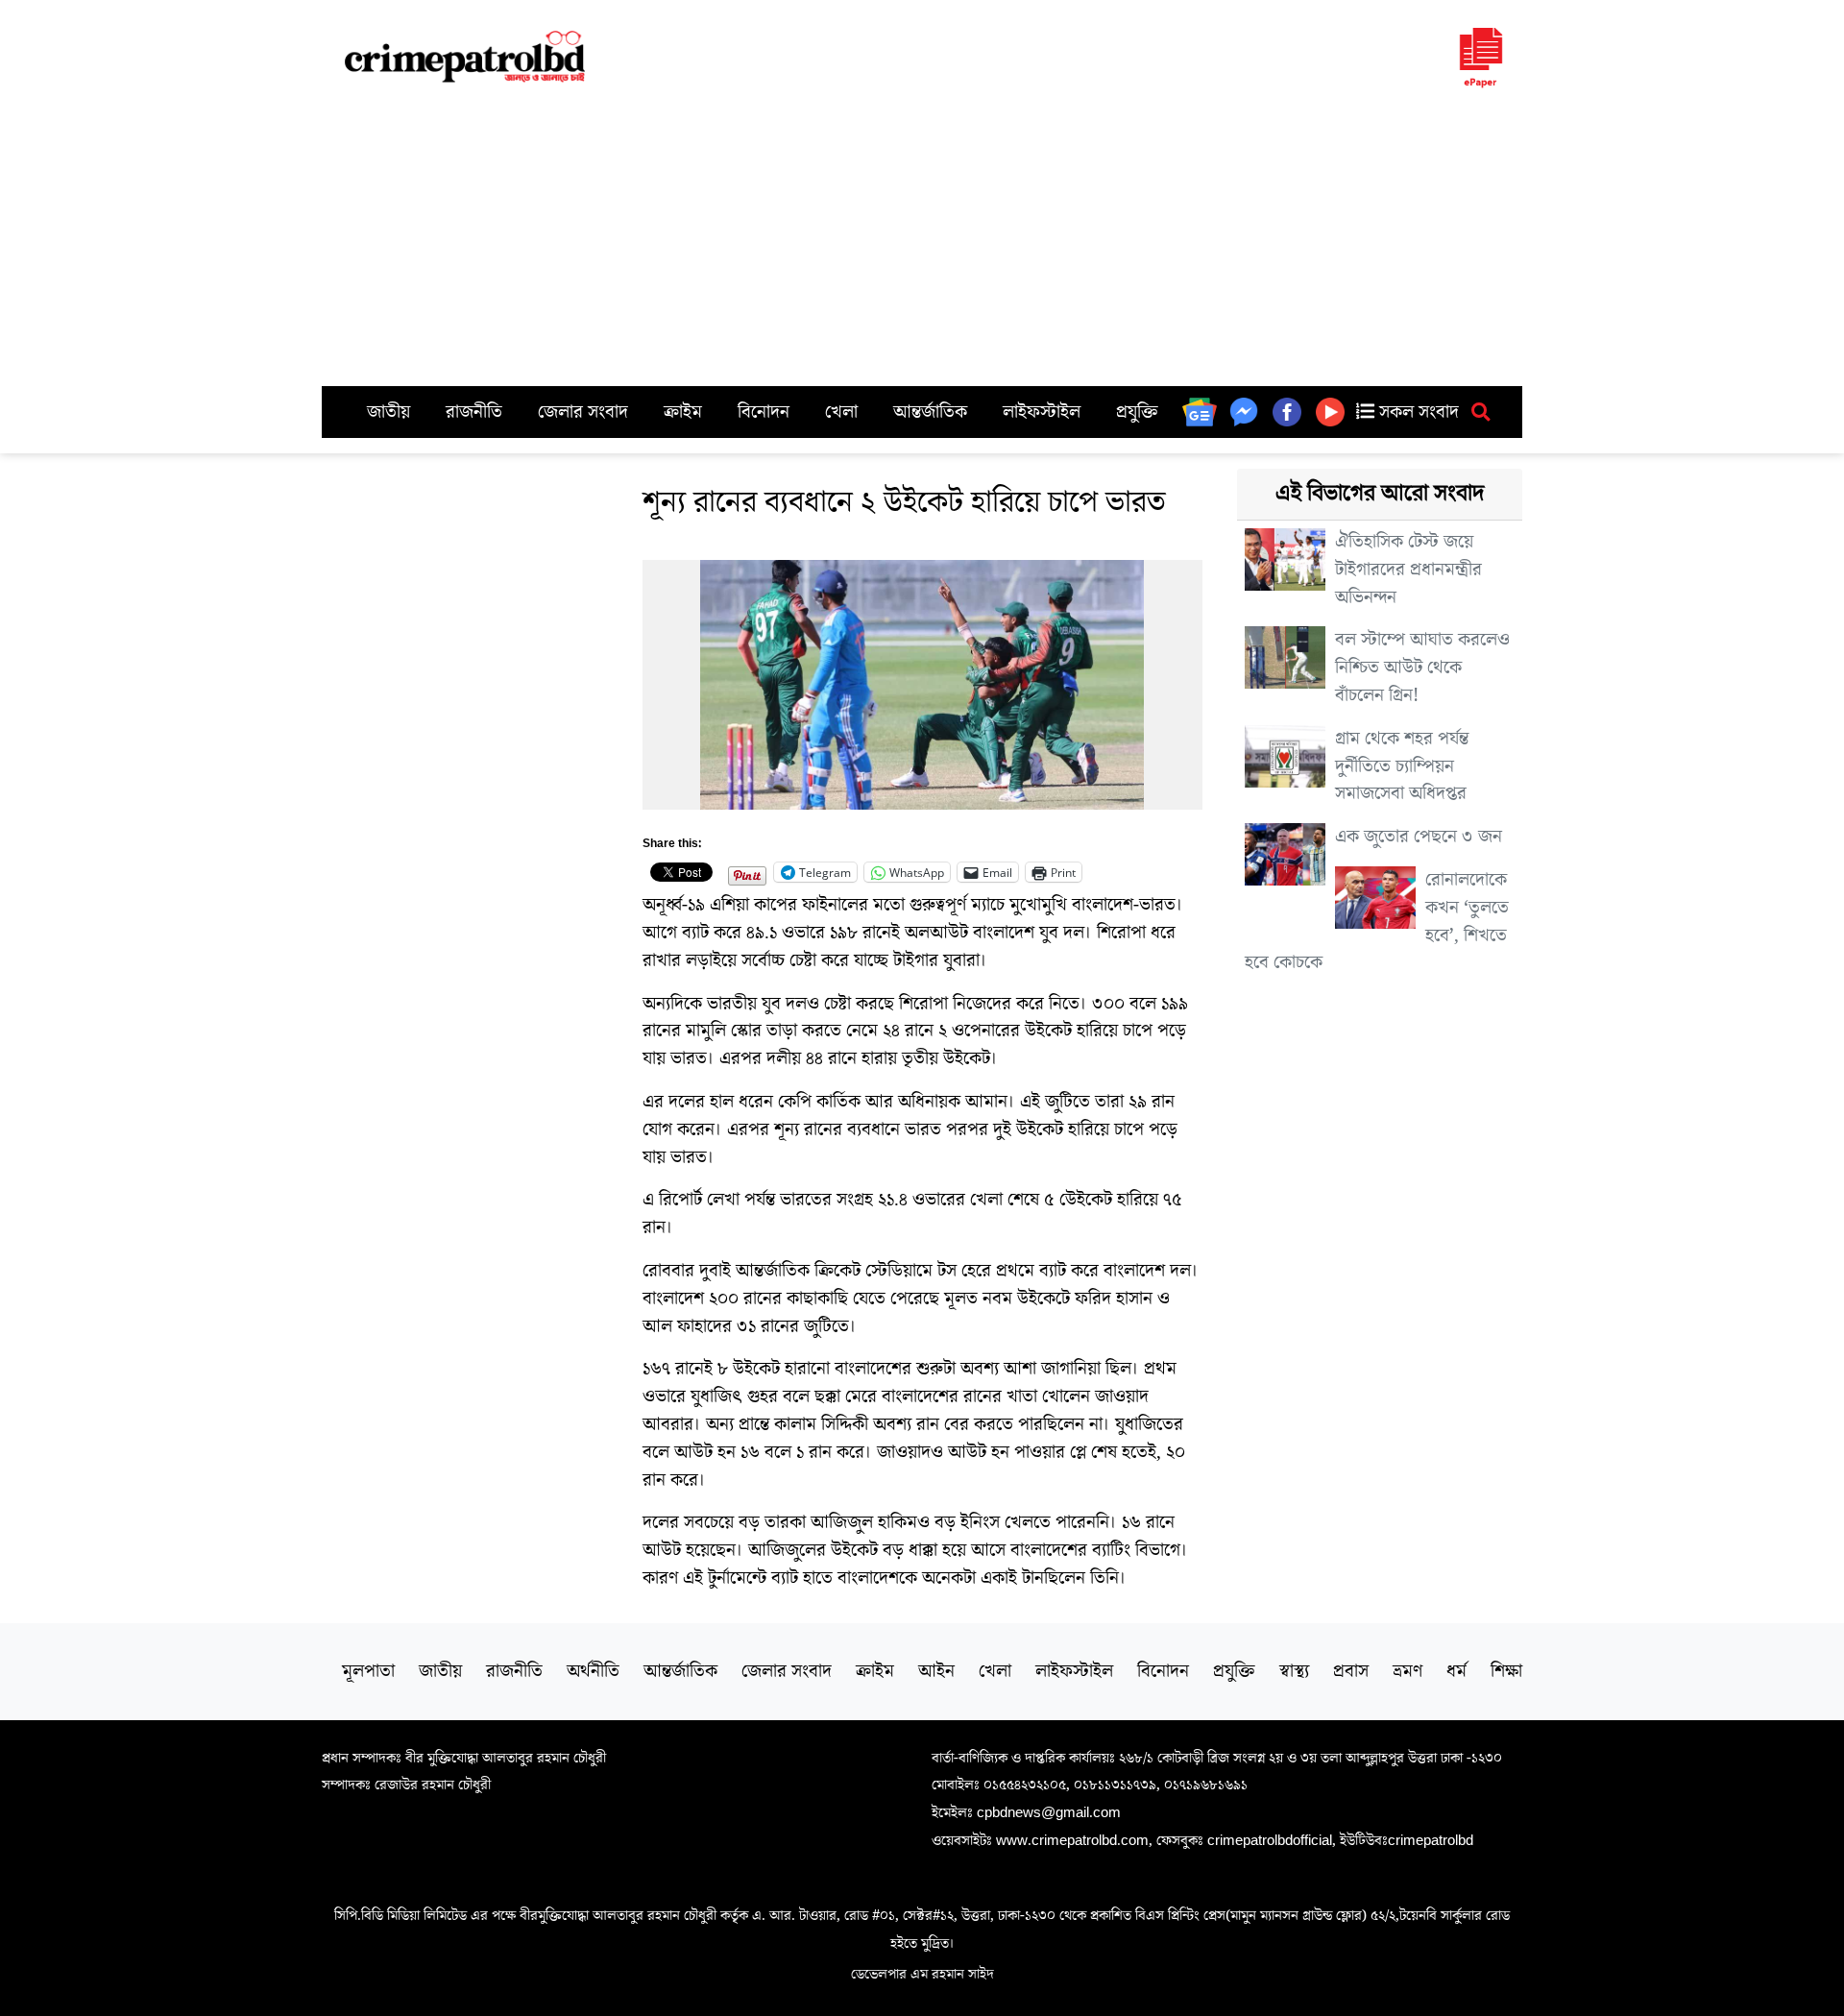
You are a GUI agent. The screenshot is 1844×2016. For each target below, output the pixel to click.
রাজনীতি (474, 412)
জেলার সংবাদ (583, 412)
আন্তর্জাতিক (930, 412)
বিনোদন (764, 412)
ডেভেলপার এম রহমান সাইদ (922, 1974)
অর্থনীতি (593, 1671)
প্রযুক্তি (1137, 412)
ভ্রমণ (1407, 1671)
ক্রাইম (683, 412)
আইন (936, 1671)
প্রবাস (1351, 1671)
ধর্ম (1456, 1671)
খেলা (841, 412)
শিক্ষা (1506, 1671)
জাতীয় (388, 412)
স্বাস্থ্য (1294, 1671)
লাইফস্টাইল (1042, 412)
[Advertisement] (922, 242)
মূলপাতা (368, 1671)
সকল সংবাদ (1417, 412)
